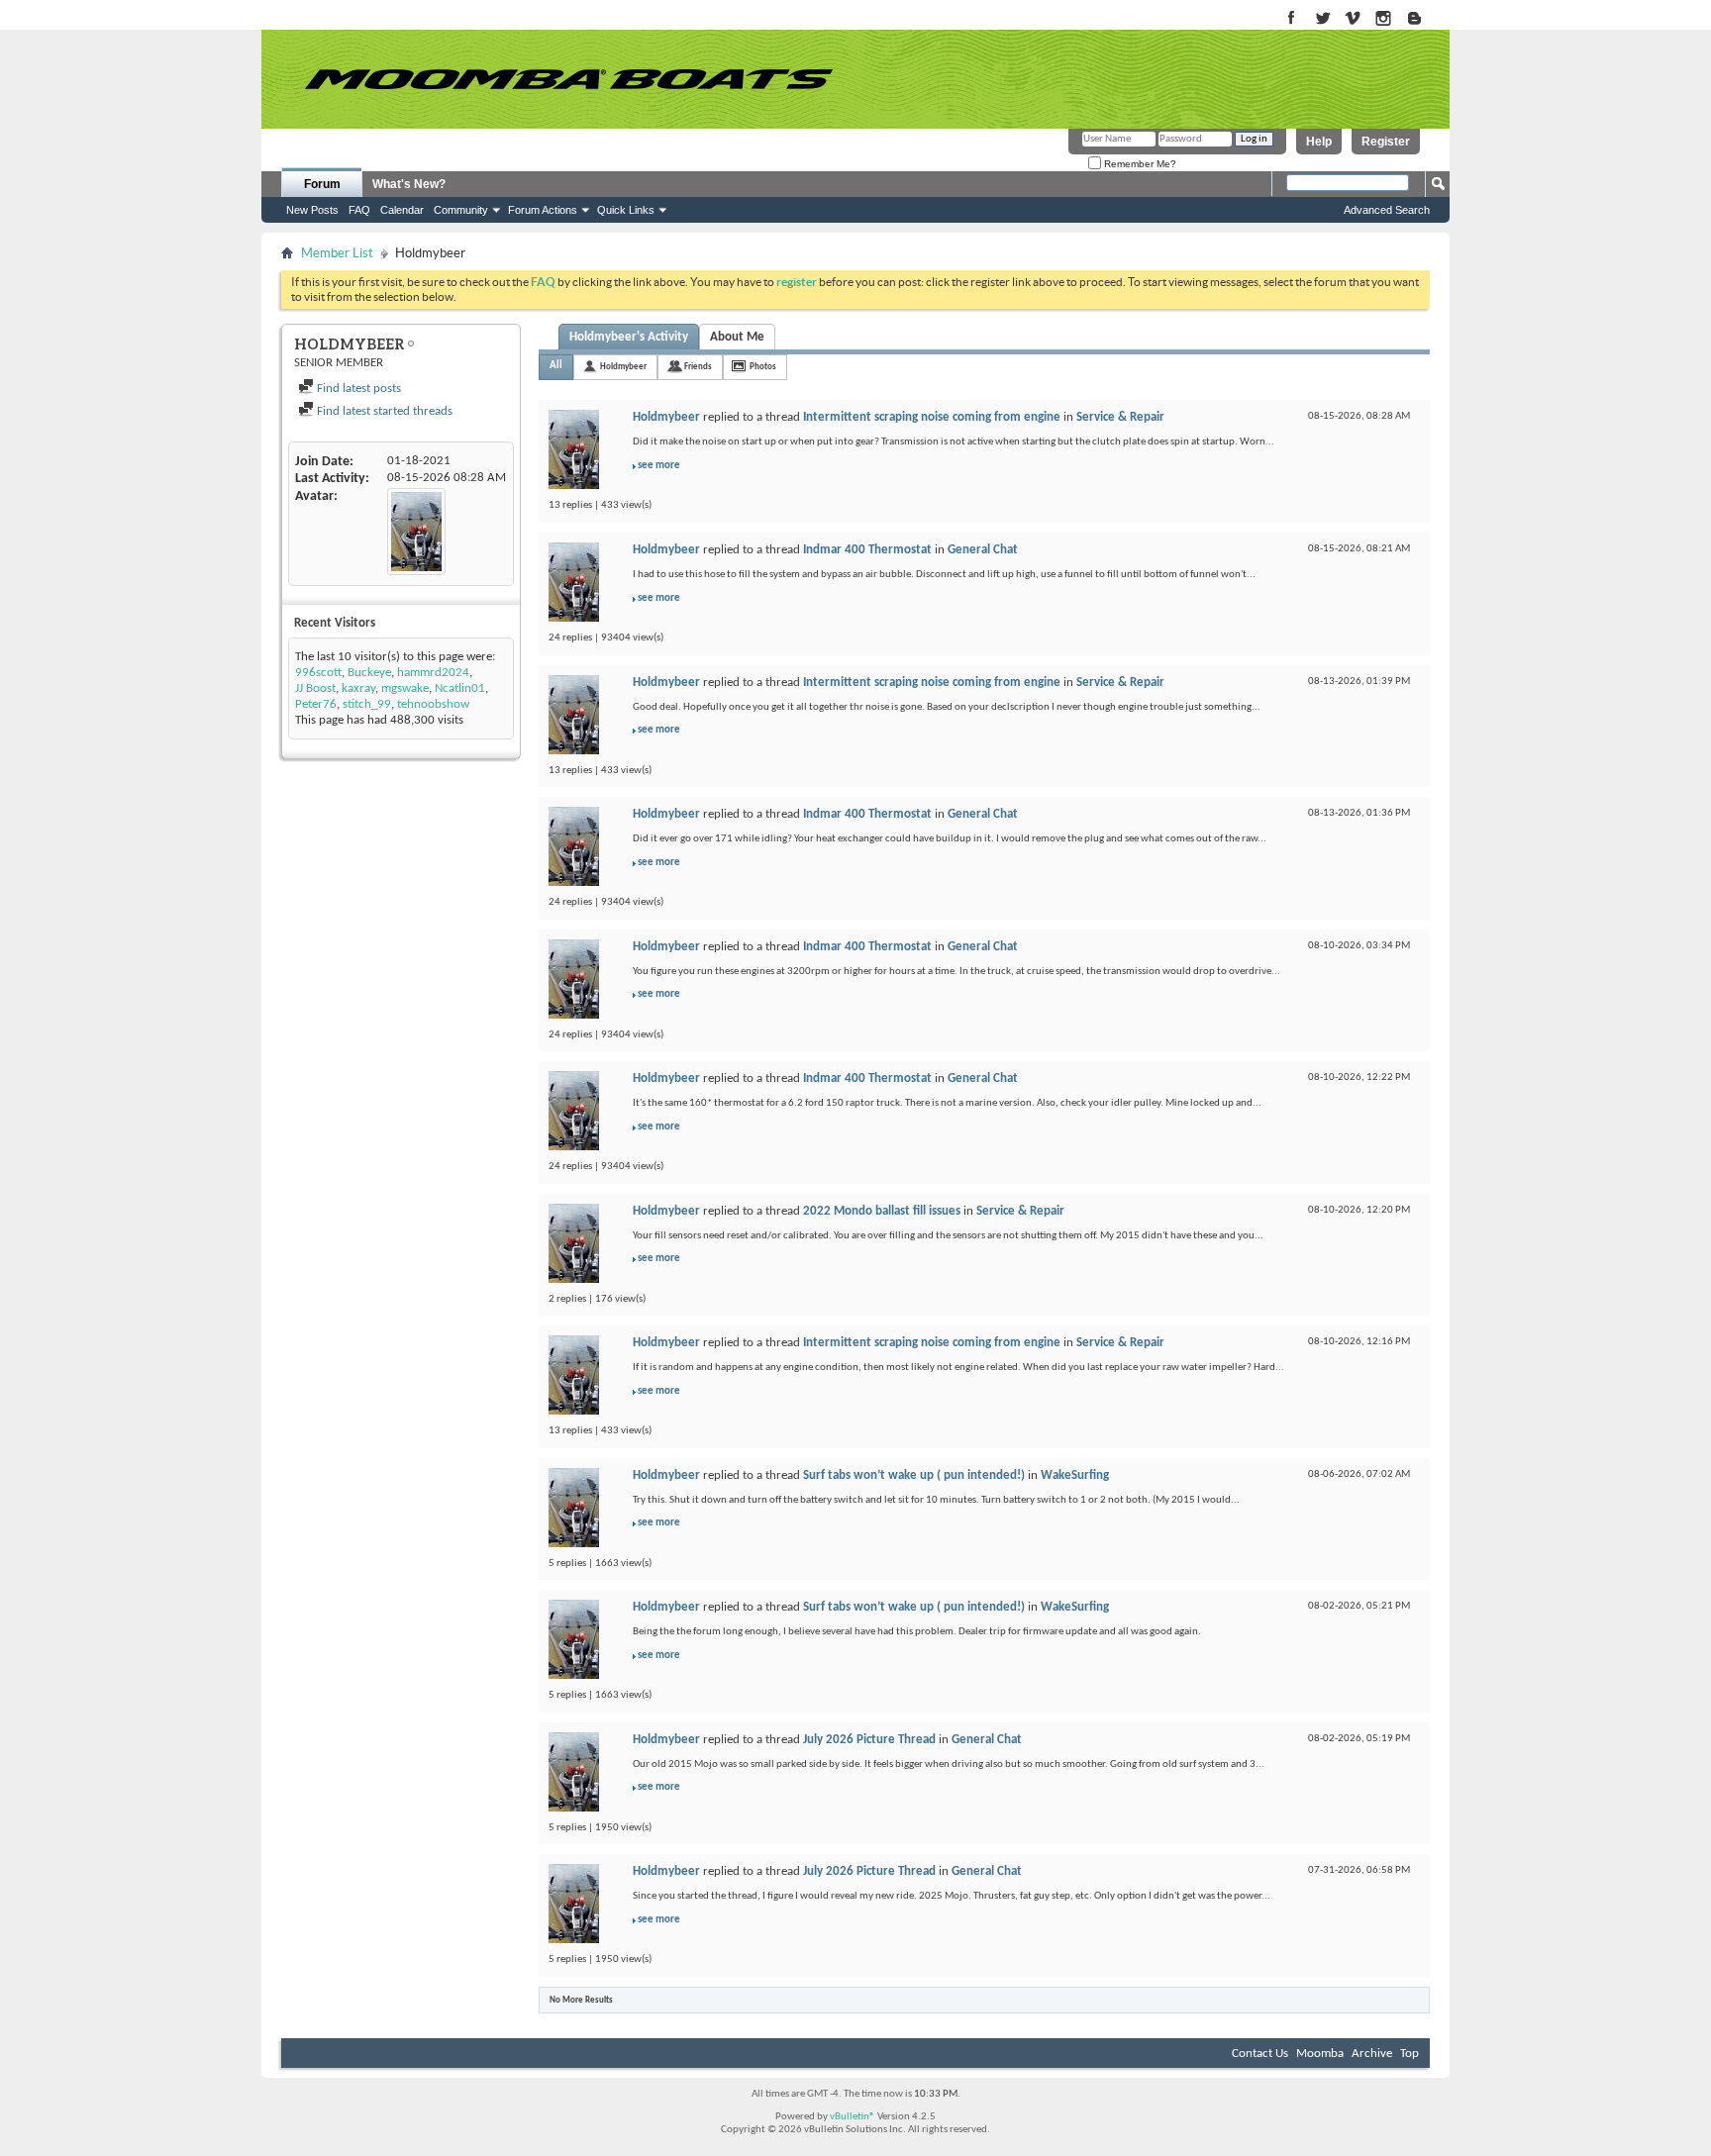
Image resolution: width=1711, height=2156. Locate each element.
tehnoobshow (433, 704)
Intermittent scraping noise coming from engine (932, 417)
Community (461, 210)
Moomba (1320, 2054)
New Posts (312, 210)
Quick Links (626, 210)
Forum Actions (543, 210)
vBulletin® (853, 2117)
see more (659, 466)
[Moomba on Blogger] (1424, 19)
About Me (737, 337)
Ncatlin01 (460, 688)
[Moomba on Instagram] (1384, 19)
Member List (337, 253)
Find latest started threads (383, 411)
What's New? (409, 184)
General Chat (983, 550)
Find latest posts (357, 389)
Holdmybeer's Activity (629, 337)
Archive (1372, 2054)
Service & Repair (1120, 417)
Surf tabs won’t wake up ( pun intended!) (914, 1475)
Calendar (402, 210)
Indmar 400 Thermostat (867, 550)
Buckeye (369, 673)
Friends (698, 367)
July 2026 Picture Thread (869, 1740)
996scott (318, 673)
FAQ (359, 210)
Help (1319, 142)
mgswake (405, 688)
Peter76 (316, 704)
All (556, 366)
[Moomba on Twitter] (1322, 19)
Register (1386, 142)
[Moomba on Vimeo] (1353, 19)
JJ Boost (315, 688)
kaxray (358, 688)
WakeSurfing (1075, 1475)
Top (1409, 2054)
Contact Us (1260, 2054)
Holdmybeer (623, 367)
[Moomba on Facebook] (1292, 19)
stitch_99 (367, 704)
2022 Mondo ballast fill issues (882, 1211)
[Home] (568, 79)
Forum (322, 184)
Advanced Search (1387, 210)
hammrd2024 (433, 673)
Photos (763, 367)
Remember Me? (1139, 164)
